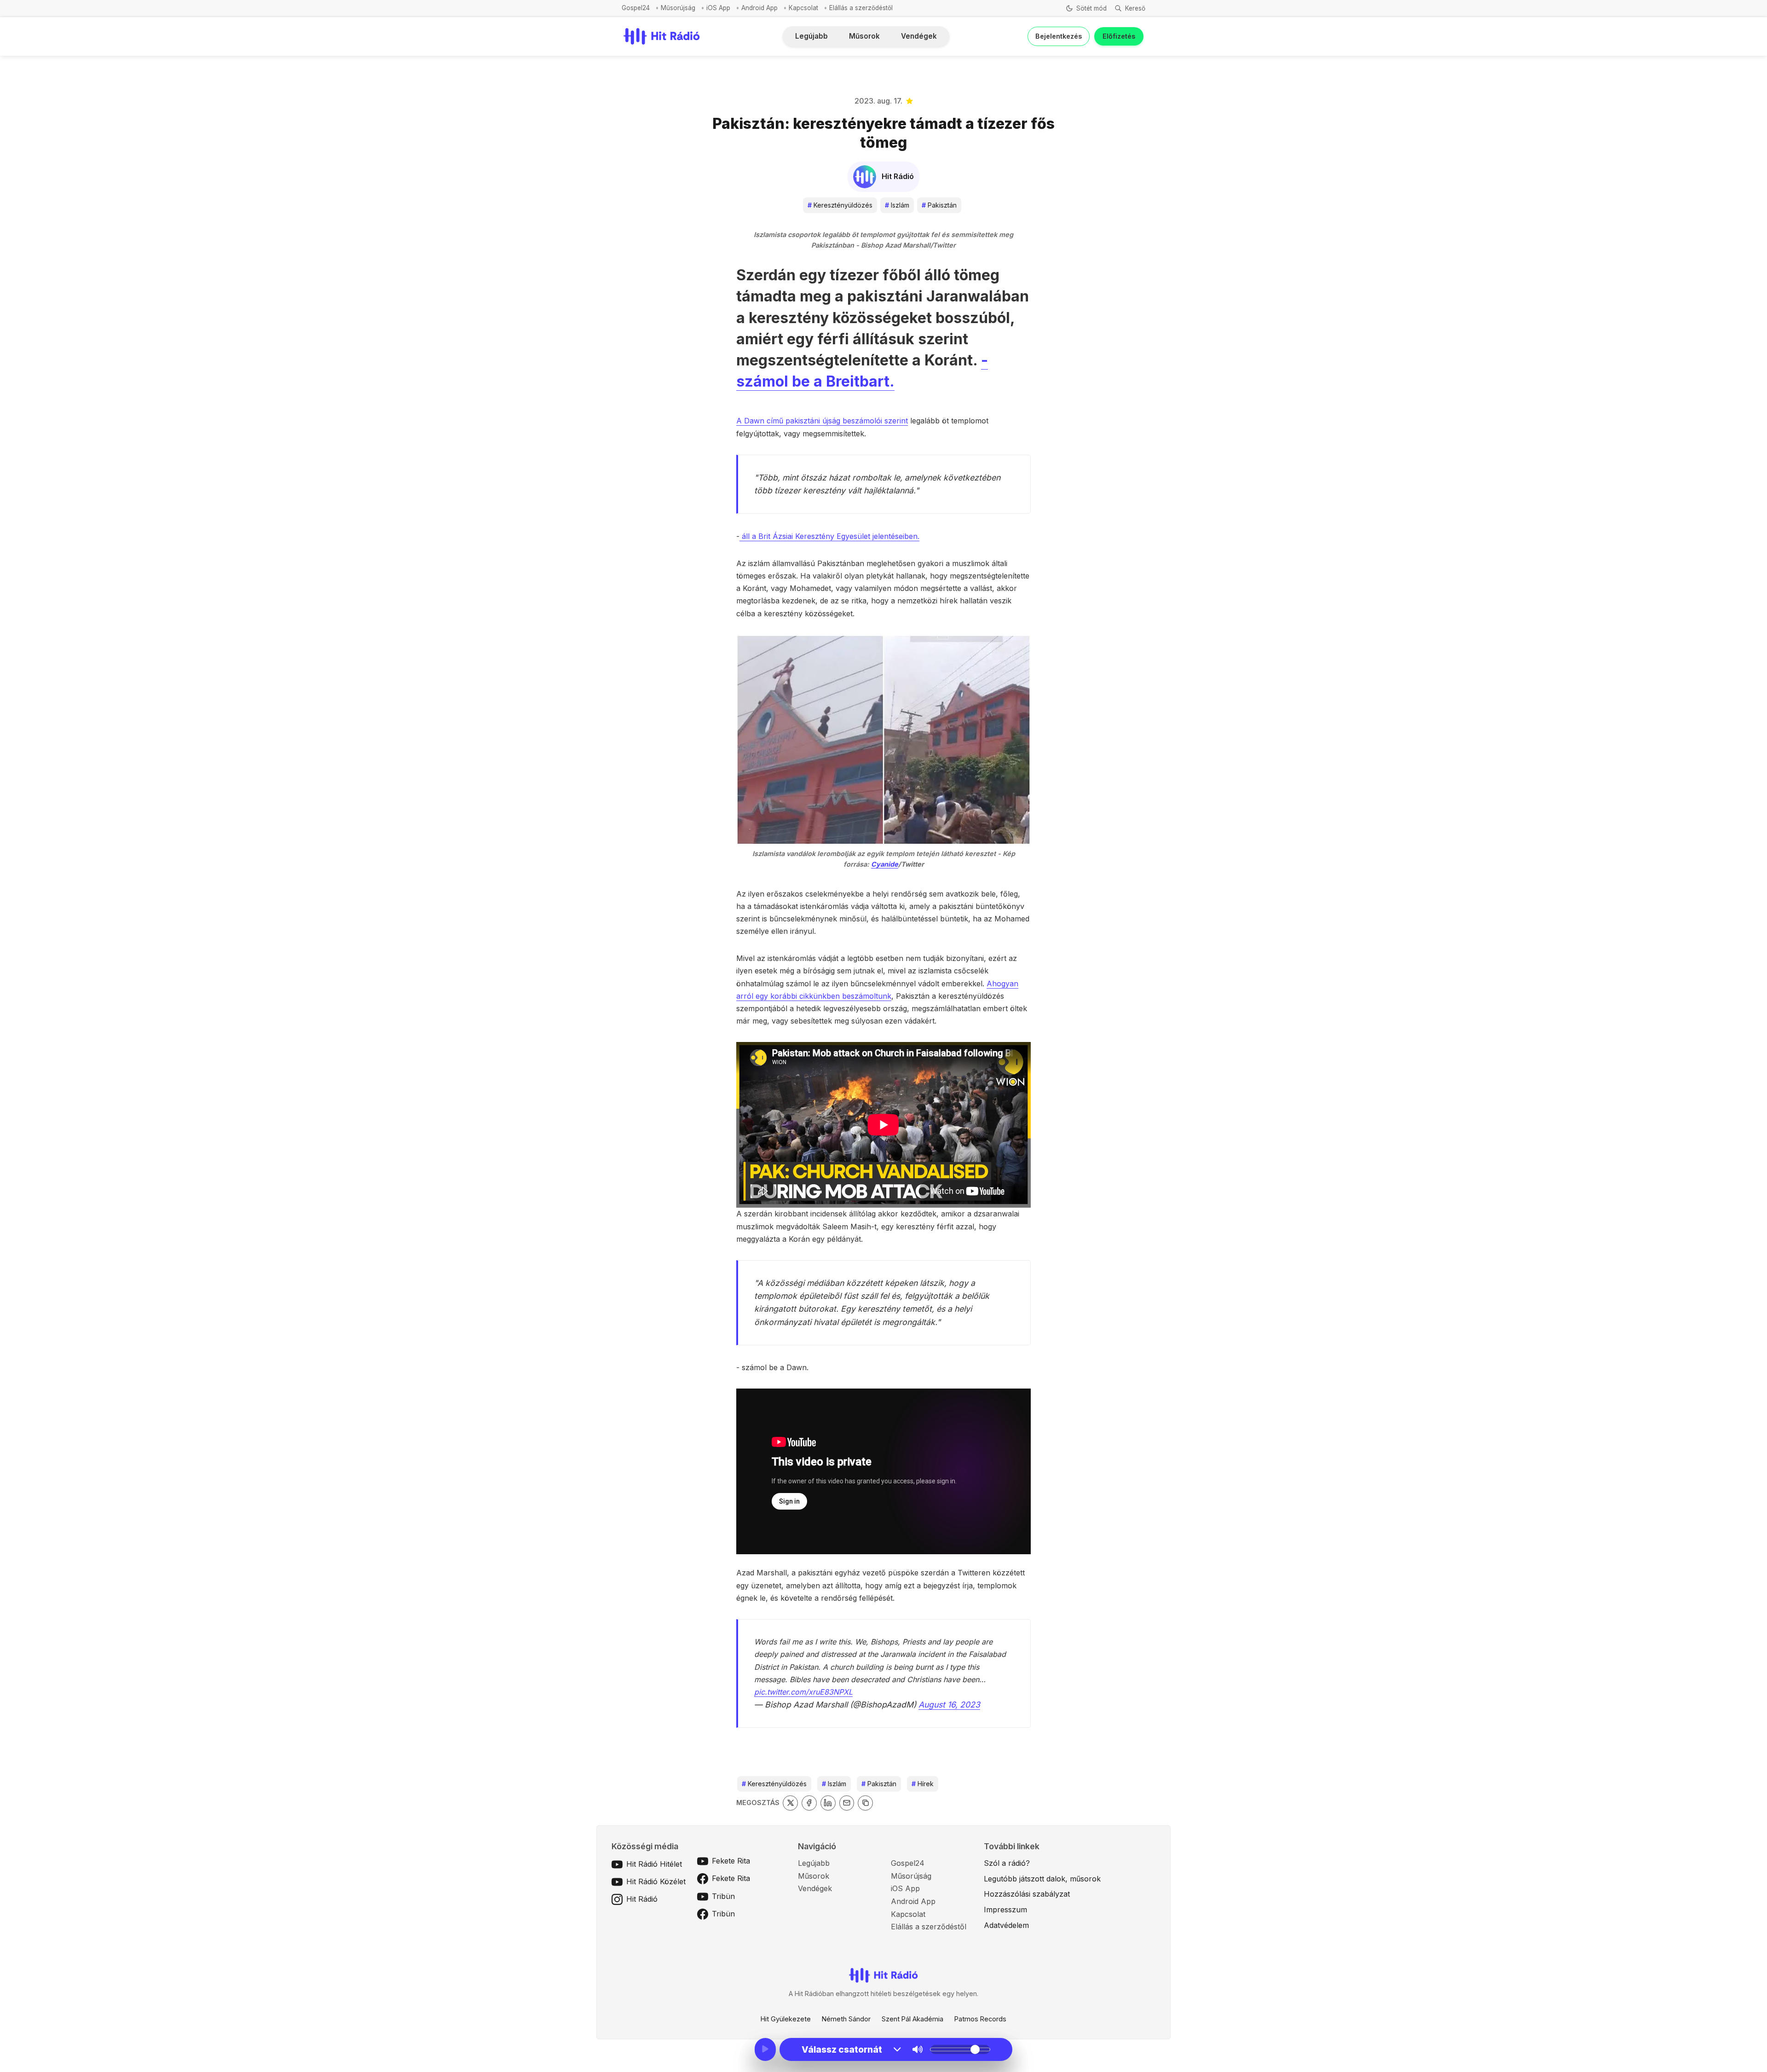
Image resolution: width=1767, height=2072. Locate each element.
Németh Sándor (846, 2019)
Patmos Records (980, 2019)
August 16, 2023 (949, 1704)
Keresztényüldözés (840, 205)
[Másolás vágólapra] (865, 1803)
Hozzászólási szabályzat (1027, 1894)
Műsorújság (678, 8)
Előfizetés (1119, 36)
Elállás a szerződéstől (861, 8)
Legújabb (811, 36)
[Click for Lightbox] (883, 740)
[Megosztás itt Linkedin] (828, 1803)
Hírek (923, 1784)
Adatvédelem (1006, 1925)
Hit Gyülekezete (786, 2019)
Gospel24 (636, 8)
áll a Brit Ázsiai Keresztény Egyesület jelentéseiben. (829, 536)
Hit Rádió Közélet (656, 1881)
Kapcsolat (803, 8)
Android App (759, 8)
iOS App (718, 8)
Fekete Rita (731, 1861)
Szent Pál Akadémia (912, 2019)
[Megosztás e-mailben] (847, 1803)
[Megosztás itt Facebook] (809, 1803)
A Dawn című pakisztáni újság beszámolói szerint (822, 421)
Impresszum (1005, 1910)
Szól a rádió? (1007, 1863)
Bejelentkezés (1059, 36)
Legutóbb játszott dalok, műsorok (1042, 1879)
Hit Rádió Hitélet (654, 1864)
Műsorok (864, 36)
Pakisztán (939, 205)
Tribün (723, 1896)
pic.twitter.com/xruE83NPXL (803, 1692)
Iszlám (897, 205)
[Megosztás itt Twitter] (790, 1803)
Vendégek (919, 36)
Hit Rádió (642, 1899)
